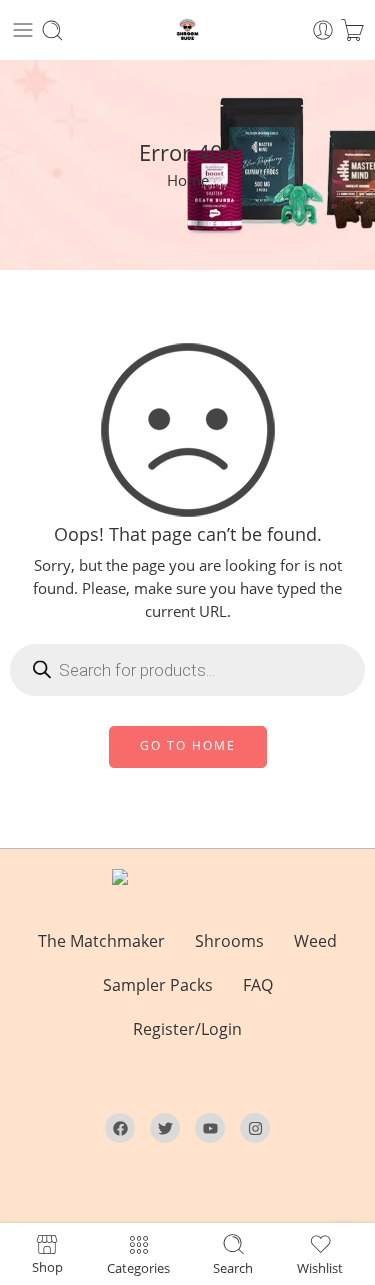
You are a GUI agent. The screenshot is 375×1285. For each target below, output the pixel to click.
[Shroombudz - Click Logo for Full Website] (187, 30)
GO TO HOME (188, 745)
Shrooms (229, 941)
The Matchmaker (101, 941)
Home (188, 180)
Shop (47, 1266)
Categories (138, 1267)
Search (233, 1267)
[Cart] (352, 30)
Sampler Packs (158, 985)
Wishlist (320, 1267)
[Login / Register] (323, 30)
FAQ (258, 985)
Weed (315, 941)
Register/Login (187, 1029)
